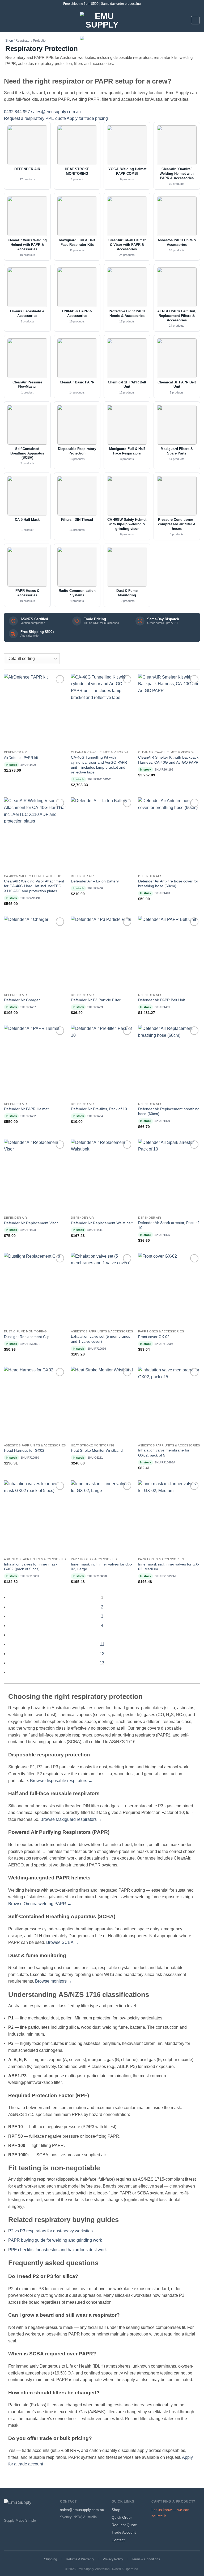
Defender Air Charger (22, 1000)
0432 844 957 (17, 112)
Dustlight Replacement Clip (27, 1337)
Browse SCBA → (62, 1942)
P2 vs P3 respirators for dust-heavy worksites (50, 2231)
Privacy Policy (113, 2559)
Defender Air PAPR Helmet (26, 1109)
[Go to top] (193, 2569)
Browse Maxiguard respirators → (71, 1819)
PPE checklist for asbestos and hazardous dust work (58, 2250)
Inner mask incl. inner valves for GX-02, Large (101, 1567)
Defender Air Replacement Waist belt (102, 1223)
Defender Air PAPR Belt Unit (161, 1000)
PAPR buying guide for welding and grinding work (55, 2240)
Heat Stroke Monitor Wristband (97, 1450)
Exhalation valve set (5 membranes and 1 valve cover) (101, 1339)
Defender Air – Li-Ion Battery (95, 881)
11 (102, 1644)
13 (102, 1663)
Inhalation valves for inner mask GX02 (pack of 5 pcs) (31, 1567)
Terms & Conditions (146, 2559)
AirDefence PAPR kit (21, 758)
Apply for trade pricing (87, 118)
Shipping (51, 2559)
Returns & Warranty (80, 2559)
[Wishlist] (60, 679)
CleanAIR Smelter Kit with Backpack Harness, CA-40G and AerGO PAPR (168, 760)
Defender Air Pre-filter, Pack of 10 (99, 1109)
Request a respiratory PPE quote (35, 118)
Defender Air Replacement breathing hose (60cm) (169, 1111)
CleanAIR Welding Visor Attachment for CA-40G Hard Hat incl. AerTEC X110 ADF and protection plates (34, 886)
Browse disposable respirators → (61, 1781)
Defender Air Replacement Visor (31, 1223)
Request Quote (124, 2525)
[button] (7, 20)
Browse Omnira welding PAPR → (40, 1904)
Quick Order (122, 2517)
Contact (118, 2540)
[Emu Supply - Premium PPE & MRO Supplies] (102, 32)
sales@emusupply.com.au (56, 112)
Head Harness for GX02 (24, 1450)
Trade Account (124, 2532)
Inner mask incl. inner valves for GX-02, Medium (169, 1567)
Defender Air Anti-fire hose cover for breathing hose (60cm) (168, 884)
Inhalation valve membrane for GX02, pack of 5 (164, 1453)
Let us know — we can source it (170, 2513)
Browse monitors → (54, 1981)
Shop (9, 41)
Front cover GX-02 (154, 1337)
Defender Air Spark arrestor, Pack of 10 (168, 1225)
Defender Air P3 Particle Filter (96, 1000)
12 (102, 1654)
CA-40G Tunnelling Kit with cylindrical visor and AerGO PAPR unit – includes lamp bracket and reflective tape (99, 765)
